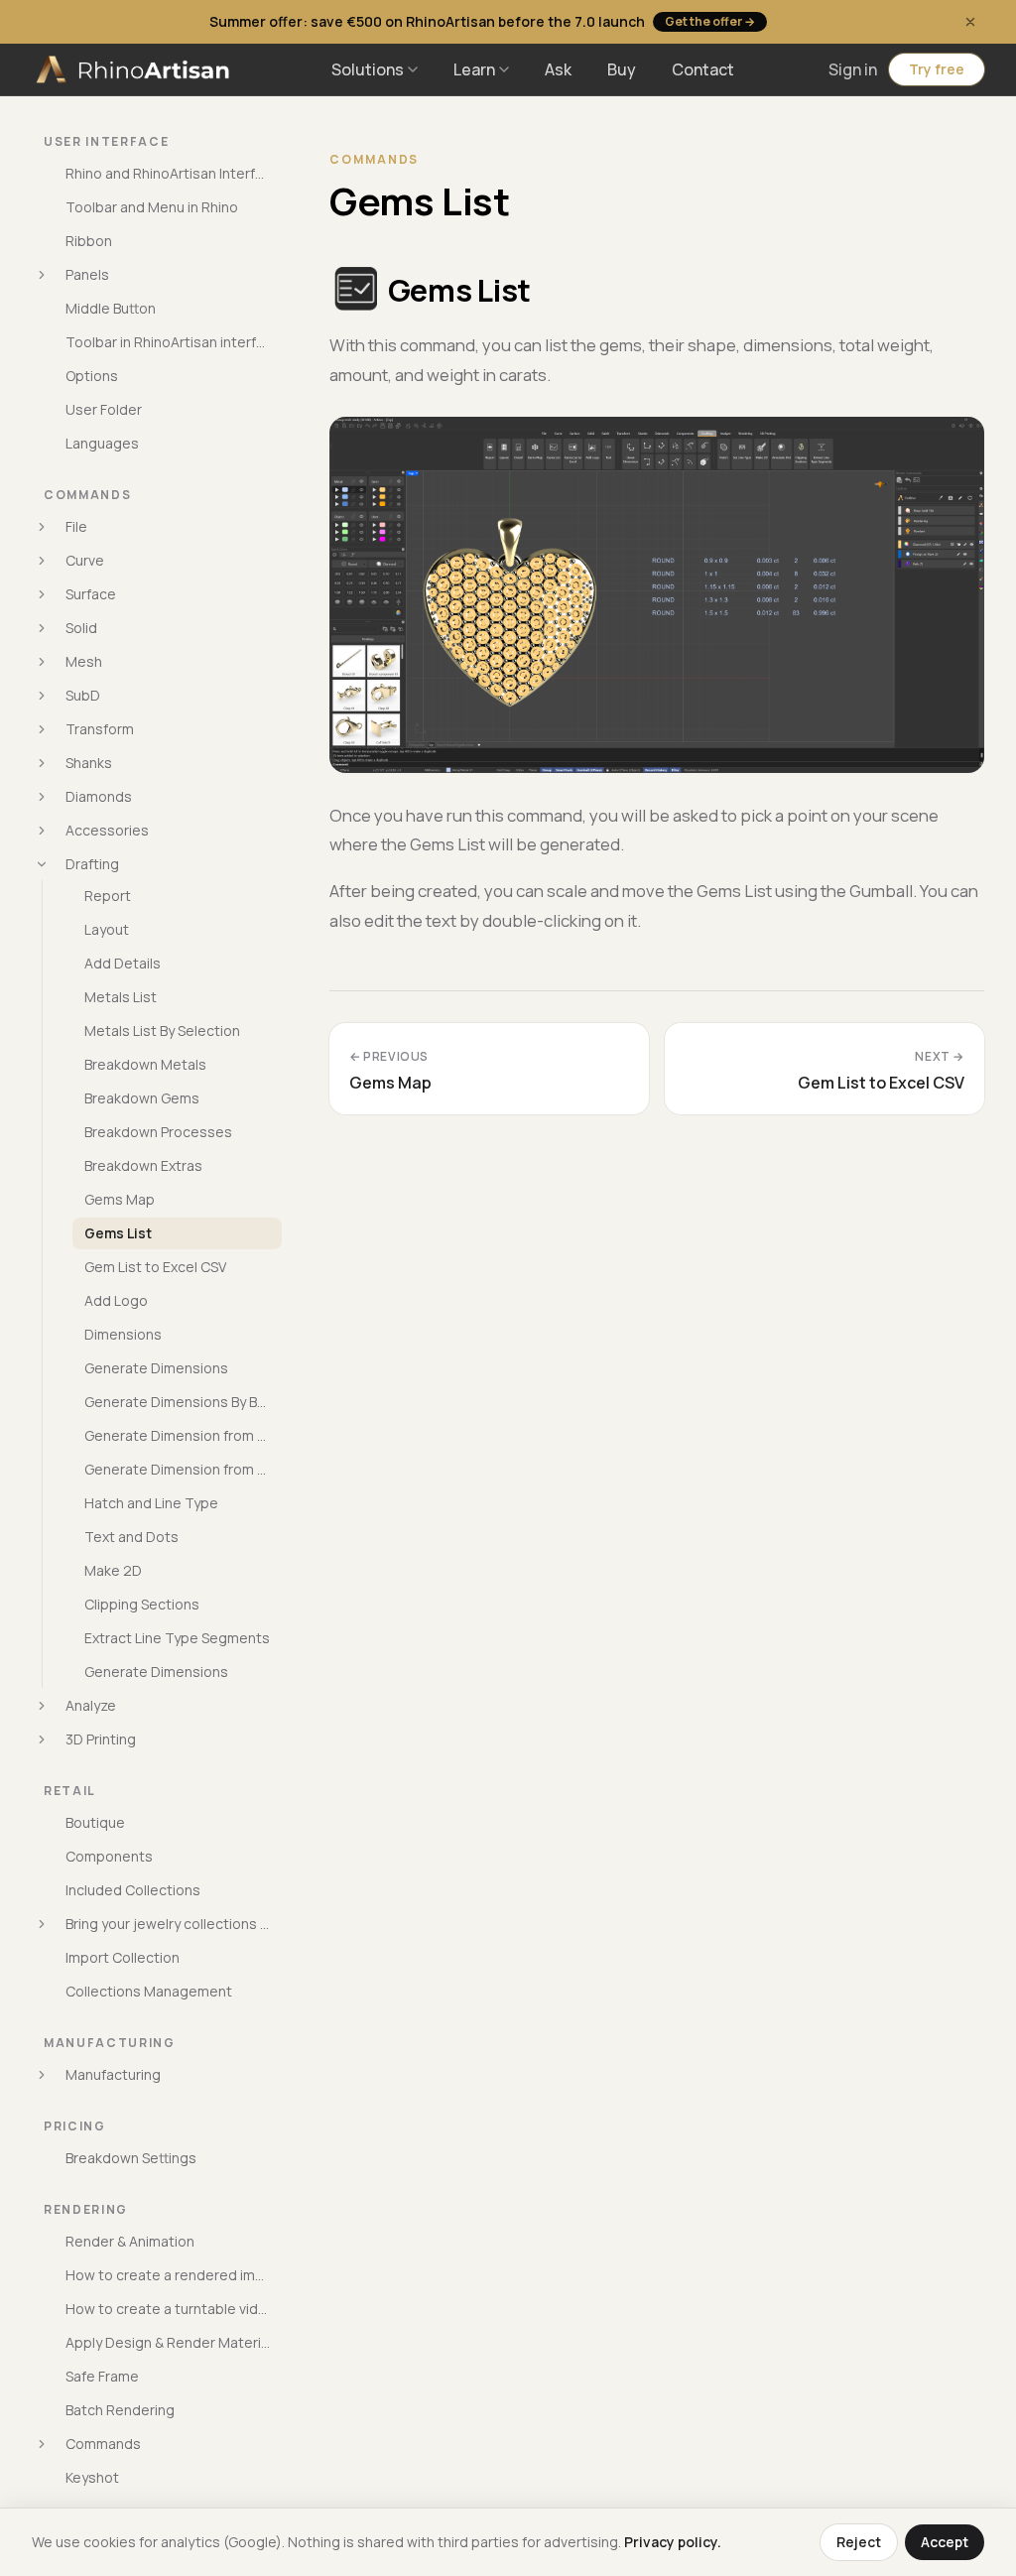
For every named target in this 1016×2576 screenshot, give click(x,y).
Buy (622, 69)
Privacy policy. (673, 2542)
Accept (945, 2542)
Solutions (368, 69)
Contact (703, 69)
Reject (859, 2542)
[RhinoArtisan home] (135, 69)
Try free (937, 69)
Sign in (853, 69)
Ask (558, 69)
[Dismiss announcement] (970, 22)
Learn (474, 69)
